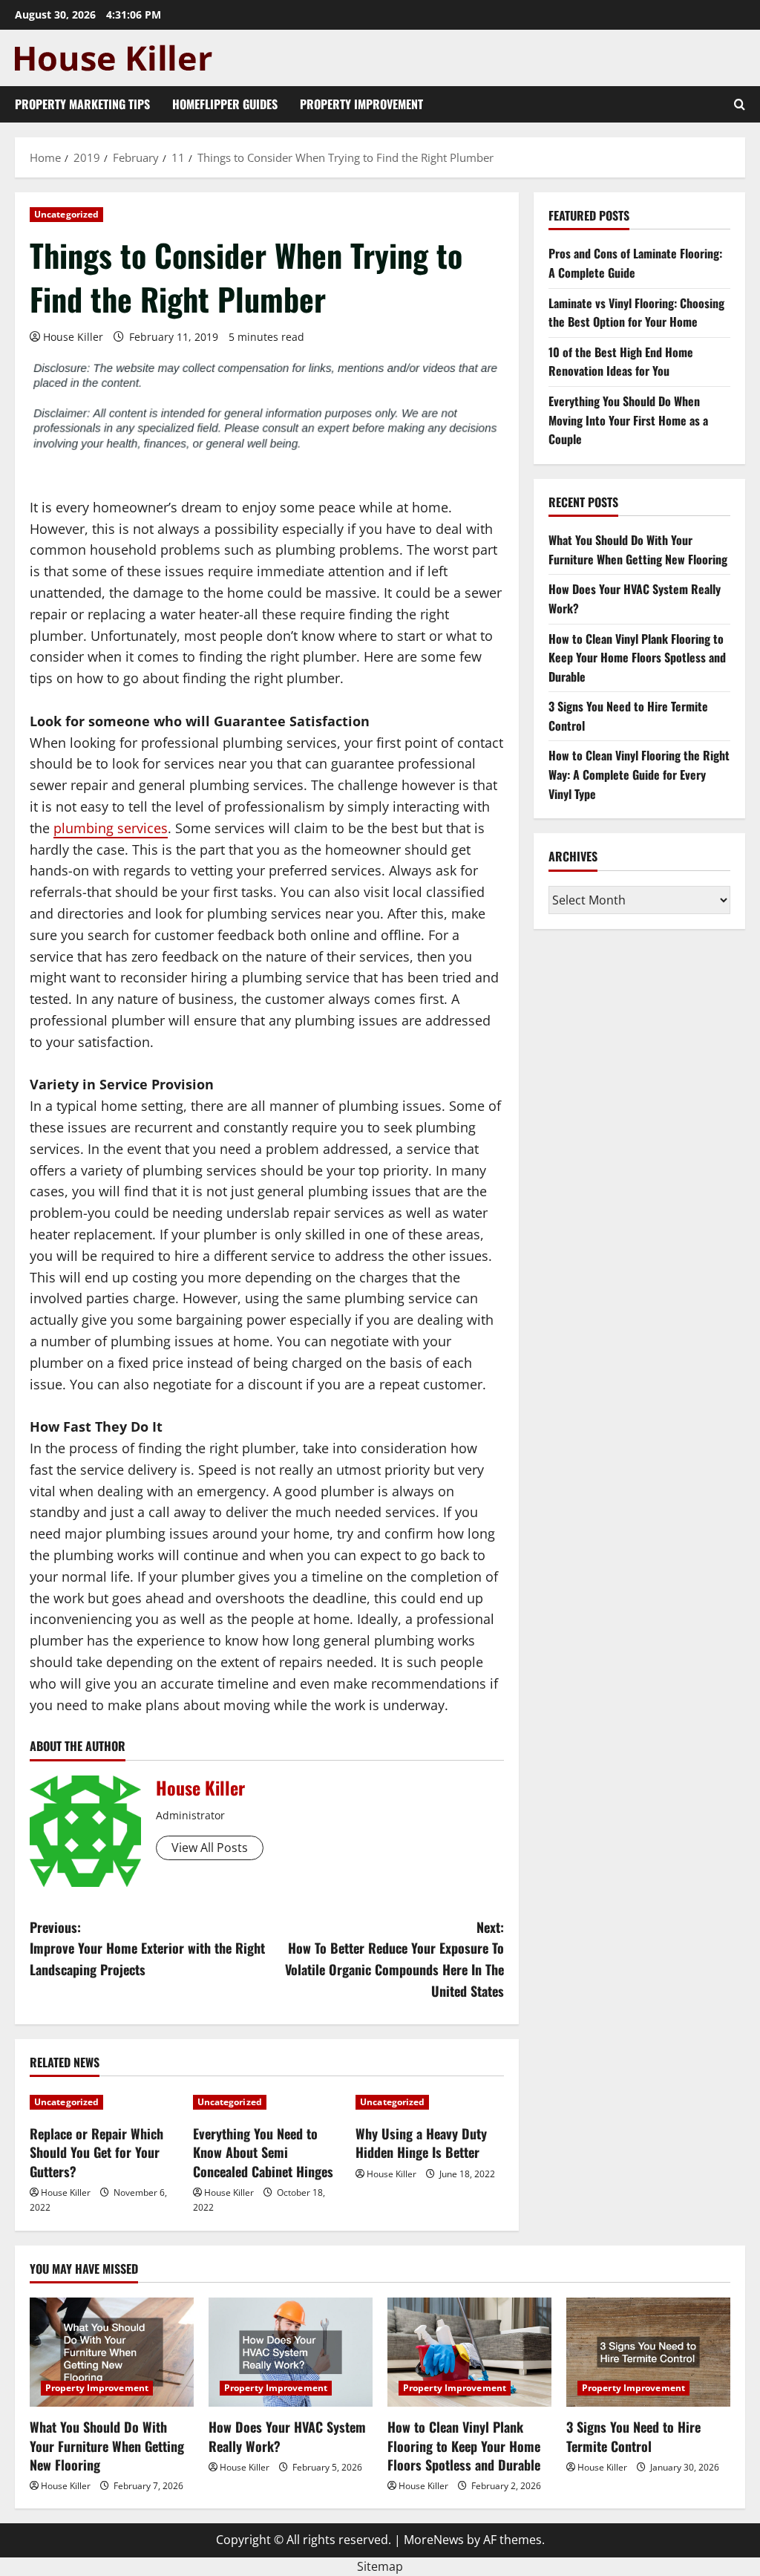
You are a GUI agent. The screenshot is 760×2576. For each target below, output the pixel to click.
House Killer (73, 337)
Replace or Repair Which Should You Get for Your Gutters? (96, 2152)
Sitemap (380, 2566)
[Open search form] (740, 104)
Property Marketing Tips (82, 104)
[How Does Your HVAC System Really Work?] (291, 2352)
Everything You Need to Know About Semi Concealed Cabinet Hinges (263, 2152)
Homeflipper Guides (225, 104)
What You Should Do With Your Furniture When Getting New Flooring (638, 550)
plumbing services (111, 828)
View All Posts (210, 1848)
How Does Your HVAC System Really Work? (287, 2436)
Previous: (147, 1949)
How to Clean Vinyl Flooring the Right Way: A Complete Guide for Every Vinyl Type (639, 774)
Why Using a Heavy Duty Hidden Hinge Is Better (421, 2143)
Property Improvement (361, 104)
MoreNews (434, 2540)
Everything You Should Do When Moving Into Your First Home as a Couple (628, 420)
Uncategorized (66, 214)
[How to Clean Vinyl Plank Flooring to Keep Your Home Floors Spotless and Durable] (469, 2352)
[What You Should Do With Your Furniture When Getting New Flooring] (112, 2352)
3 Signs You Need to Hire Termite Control (633, 2436)
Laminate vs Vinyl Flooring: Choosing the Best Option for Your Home (636, 313)
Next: (394, 1959)
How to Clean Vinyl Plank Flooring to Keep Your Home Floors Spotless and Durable (637, 658)
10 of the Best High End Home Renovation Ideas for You (621, 362)
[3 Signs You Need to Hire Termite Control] (648, 2352)
